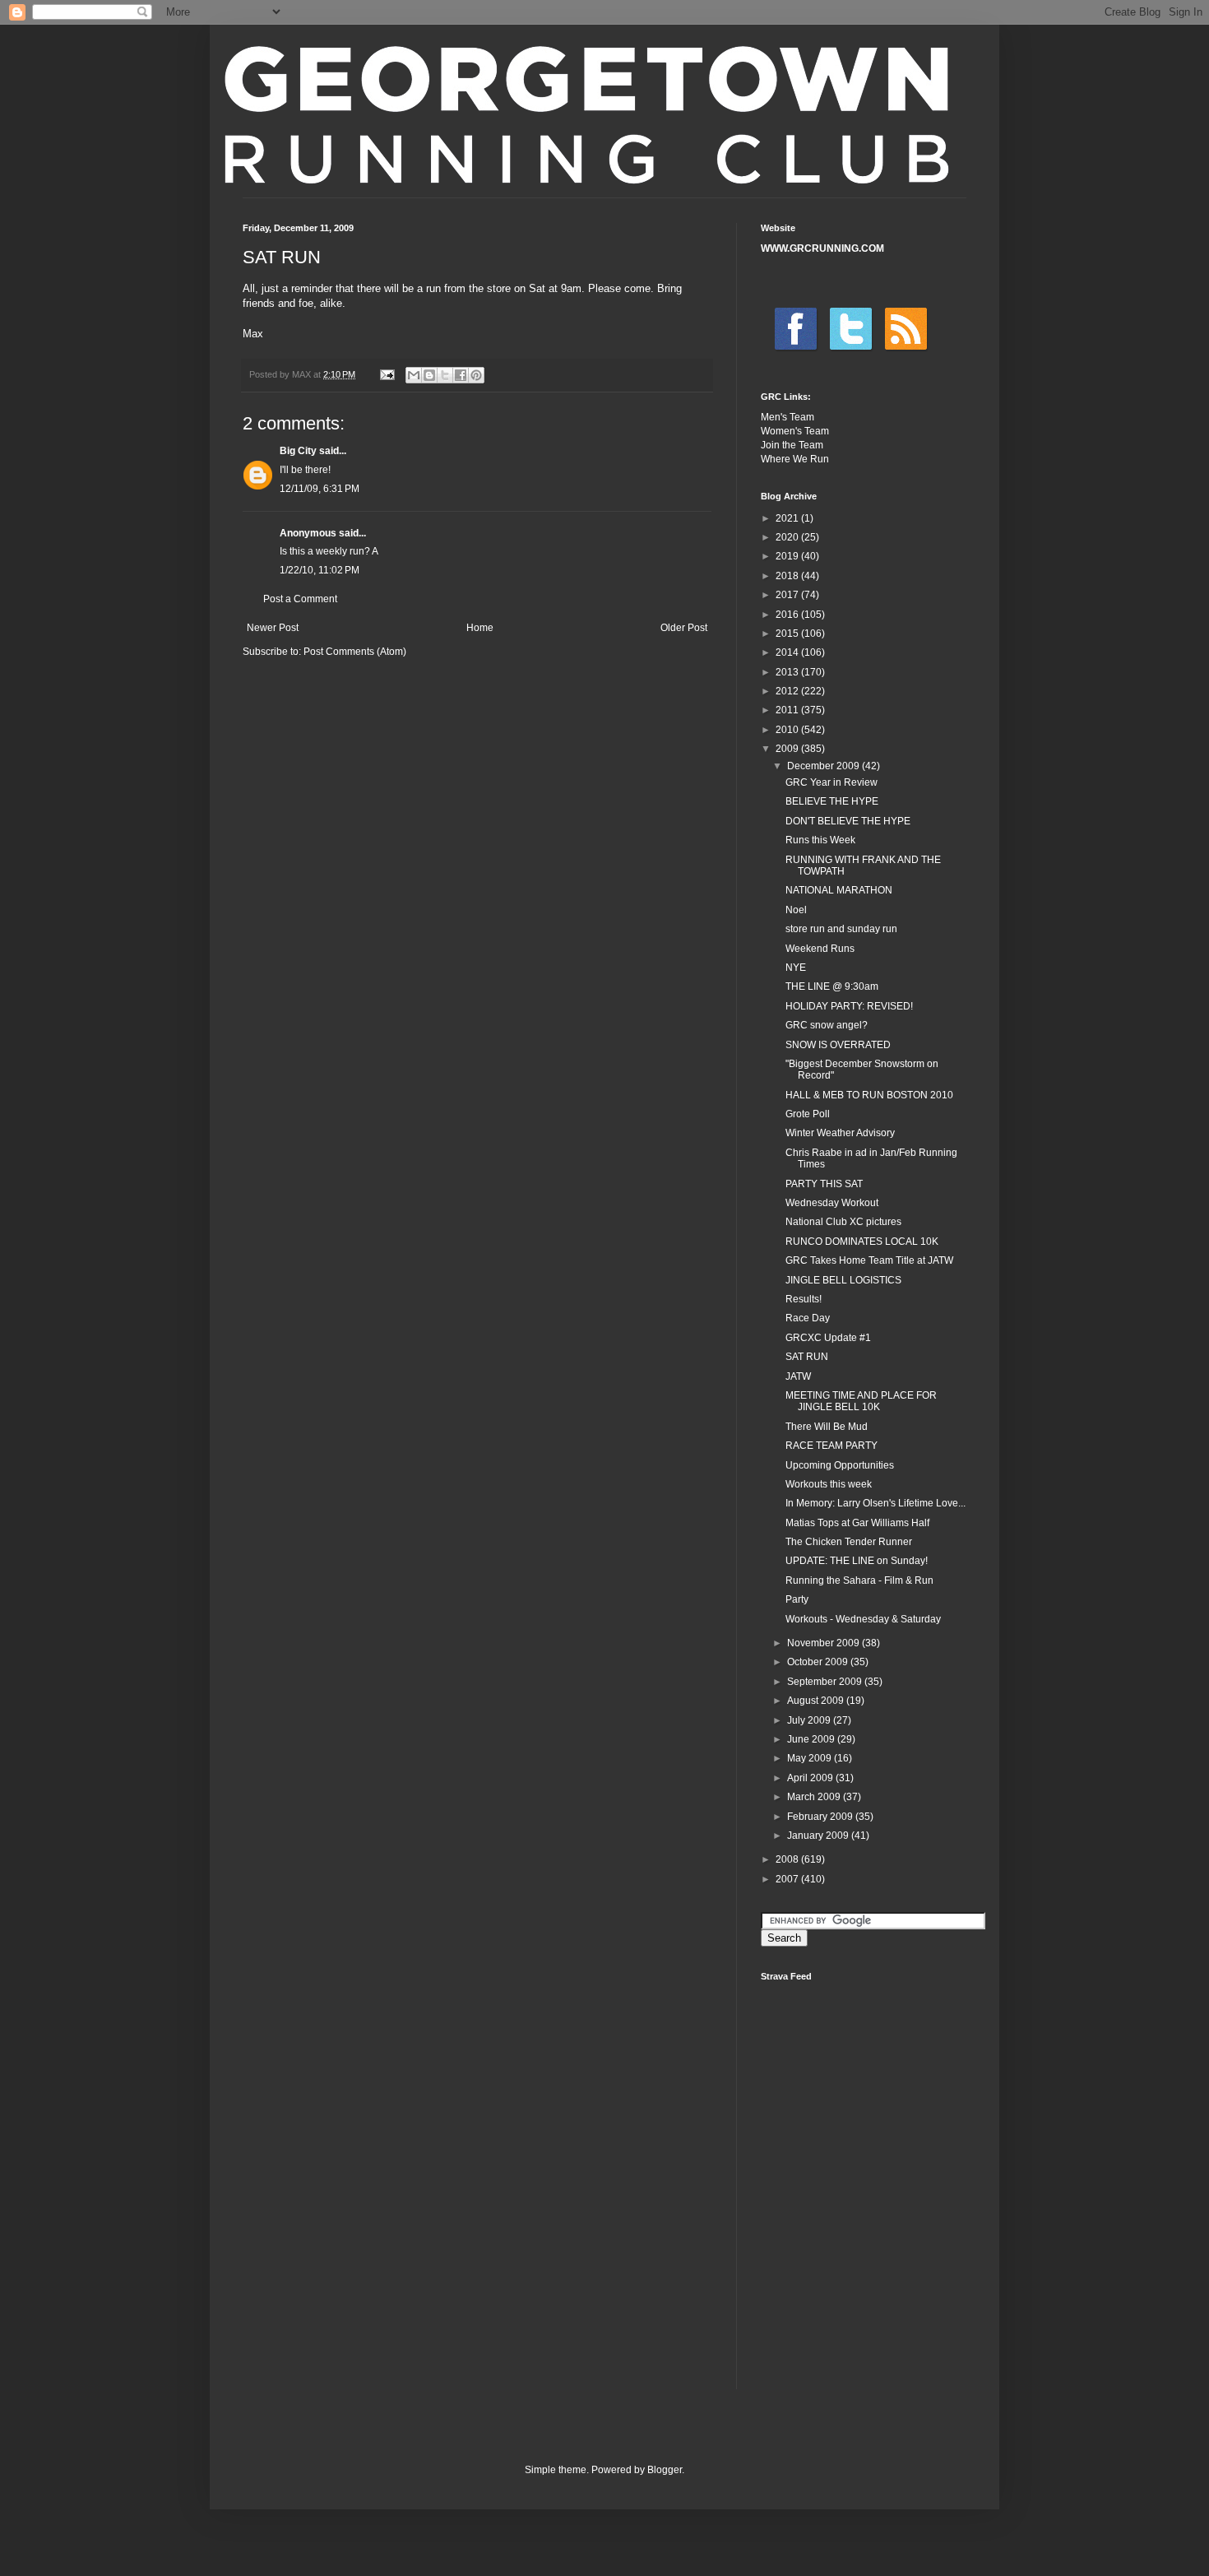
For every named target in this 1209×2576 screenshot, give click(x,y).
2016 (788, 615)
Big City (298, 451)
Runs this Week (820, 840)
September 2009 (826, 1682)
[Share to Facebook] (461, 375)
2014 (788, 652)
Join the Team (792, 445)
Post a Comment (300, 599)
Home (480, 628)
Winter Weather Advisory (840, 1133)
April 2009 (811, 1778)
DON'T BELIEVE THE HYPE (848, 821)
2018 (788, 576)
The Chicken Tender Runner (849, 1542)
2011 (788, 710)
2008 (788, 1859)
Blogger (665, 2470)
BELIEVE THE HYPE (832, 801)
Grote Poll (808, 1114)
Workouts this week (829, 1484)
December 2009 (825, 766)
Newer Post (273, 628)
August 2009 (817, 1701)
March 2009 (815, 1797)
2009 (788, 749)
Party (797, 1599)
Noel (796, 910)
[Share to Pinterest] (476, 375)
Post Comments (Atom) (355, 652)
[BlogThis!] (429, 375)
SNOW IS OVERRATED (838, 1045)
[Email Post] (387, 374)
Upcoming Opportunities (840, 1465)
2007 (788, 1879)
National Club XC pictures (843, 1222)
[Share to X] (445, 375)
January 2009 (819, 1836)
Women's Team (795, 431)
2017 (788, 595)
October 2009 (819, 1662)
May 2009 (811, 1758)
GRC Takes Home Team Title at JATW (869, 1260)
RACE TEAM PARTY (831, 1446)
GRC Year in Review (831, 782)
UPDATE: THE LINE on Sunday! (857, 1561)
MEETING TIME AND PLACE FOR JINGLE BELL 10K (861, 1401)
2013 (788, 672)
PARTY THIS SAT (824, 1184)
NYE (796, 968)
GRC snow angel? (827, 1025)
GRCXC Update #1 (828, 1338)
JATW (798, 1376)
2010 (788, 730)
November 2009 (825, 1643)
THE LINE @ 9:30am (832, 986)
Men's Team (787, 417)
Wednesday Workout (832, 1203)
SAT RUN (807, 1357)
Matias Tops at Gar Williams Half (857, 1523)
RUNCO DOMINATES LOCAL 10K (862, 1242)
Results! (804, 1299)
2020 (788, 537)
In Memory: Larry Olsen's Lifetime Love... (875, 1503)
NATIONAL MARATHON (839, 890)
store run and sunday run (841, 929)
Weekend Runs (820, 949)
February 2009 (821, 1817)
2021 (788, 518)
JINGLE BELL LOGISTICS (843, 1280)
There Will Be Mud (827, 1427)
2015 (788, 634)
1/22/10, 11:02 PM (320, 570)
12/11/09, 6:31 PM (320, 489)
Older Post (684, 628)
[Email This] (414, 375)
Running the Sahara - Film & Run (859, 1580)
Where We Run (795, 459)
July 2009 (810, 1720)
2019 (788, 556)
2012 (788, 691)
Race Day (808, 1318)
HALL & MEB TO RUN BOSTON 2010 (869, 1095)
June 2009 (812, 1739)
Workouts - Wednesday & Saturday (863, 1619)
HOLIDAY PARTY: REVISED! (849, 1006)
